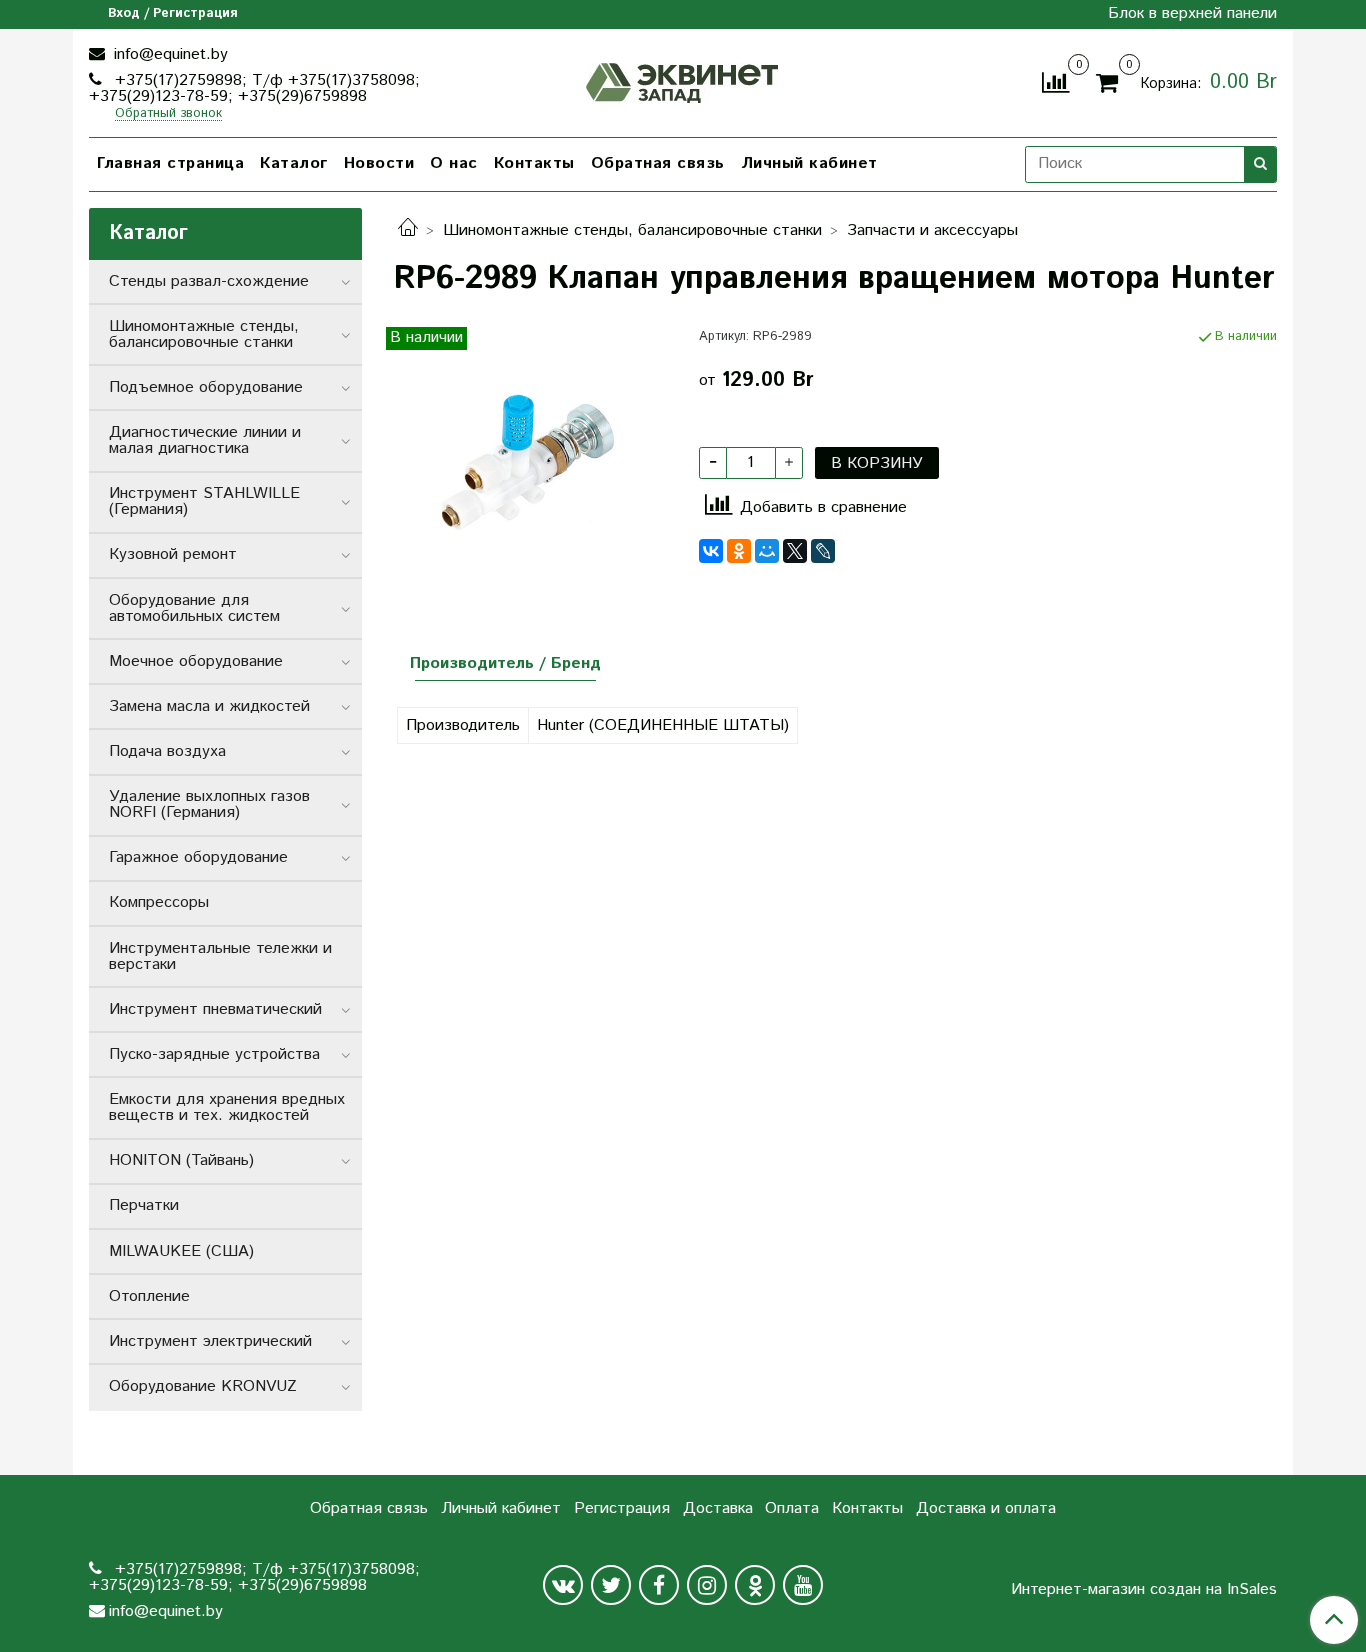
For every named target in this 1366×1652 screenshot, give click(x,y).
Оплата (792, 1508)
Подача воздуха (167, 751)
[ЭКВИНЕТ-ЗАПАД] (682, 80)
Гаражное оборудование (198, 857)
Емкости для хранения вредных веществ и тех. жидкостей (227, 1107)
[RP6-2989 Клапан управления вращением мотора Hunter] (530, 463)
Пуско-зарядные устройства (214, 1054)
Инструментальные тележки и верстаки (220, 956)
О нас (454, 163)
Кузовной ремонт (173, 554)
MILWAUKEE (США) (181, 1251)
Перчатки (144, 1205)
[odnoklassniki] (755, 1585)
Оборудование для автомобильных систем (194, 608)
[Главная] (408, 230)
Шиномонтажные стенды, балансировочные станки (632, 230)
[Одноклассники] (739, 551)
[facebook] (659, 1585)
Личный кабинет (809, 163)
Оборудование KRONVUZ (203, 1386)
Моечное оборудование (196, 661)
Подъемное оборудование (206, 387)
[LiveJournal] (823, 551)
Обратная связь (658, 163)
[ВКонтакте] (711, 551)
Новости (379, 163)
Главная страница (170, 163)
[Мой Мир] (767, 551)
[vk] (563, 1585)
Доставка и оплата (986, 1508)
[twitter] (611, 1585)
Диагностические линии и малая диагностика (205, 440)
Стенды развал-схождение (209, 281)
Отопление (149, 1296)
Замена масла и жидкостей (209, 706)
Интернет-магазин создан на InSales (1144, 1590)
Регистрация (622, 1508)
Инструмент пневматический (215, 1009)
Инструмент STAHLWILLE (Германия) (204, 501)
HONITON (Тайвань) (181, 1160)
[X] (795, 551)
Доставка (718, 1508)
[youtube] (803, 1585)
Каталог (294, 163)
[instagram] (707, 1585)
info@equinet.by (168, 54)
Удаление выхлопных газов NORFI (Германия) (209, 804)
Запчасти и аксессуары (932, 230)
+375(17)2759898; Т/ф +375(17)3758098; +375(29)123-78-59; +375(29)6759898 (254, 88)
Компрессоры (159, 902)
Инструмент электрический (210, 1341)
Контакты (534, 163)
